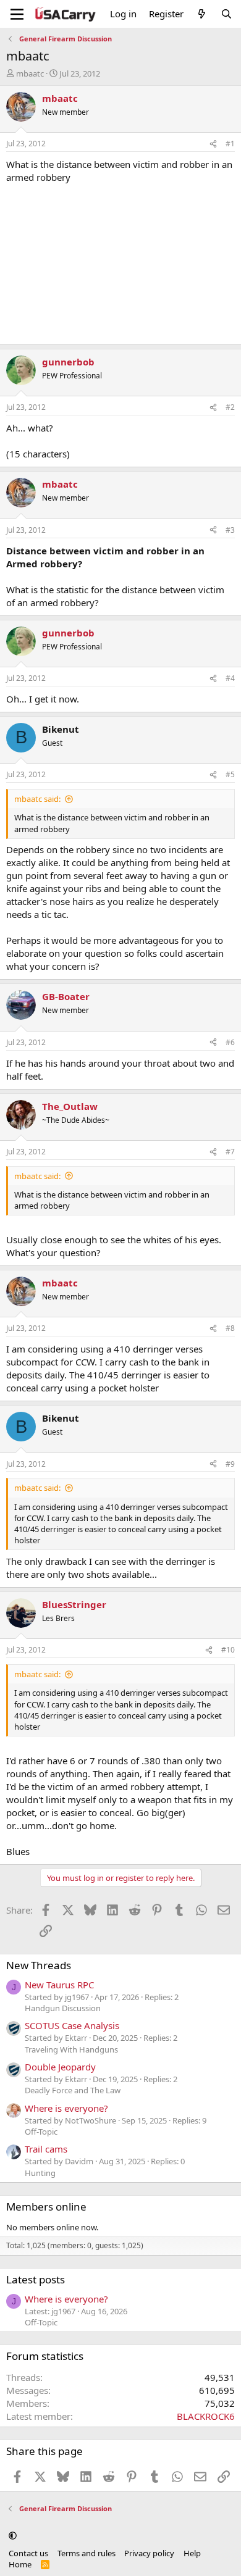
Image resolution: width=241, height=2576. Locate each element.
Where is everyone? (66, 2108)
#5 (230, 774)
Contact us (28, 2553)
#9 (230, 1464)
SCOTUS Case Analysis (72, 2025)
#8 (230, 1328)
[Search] (226, 14)
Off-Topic (41, 2132)
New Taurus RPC (59, 1985)
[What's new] (202, 14)
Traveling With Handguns (71, 2049)
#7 (230, 1152)
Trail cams (46, 2149)
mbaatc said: (37, 799)
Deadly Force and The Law (73, 2090)
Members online (46, 2207)
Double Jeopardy (60, 2067)
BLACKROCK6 (206, 2416)
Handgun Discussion (63, 2008)
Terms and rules (87, 2553)
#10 (228, 1650)
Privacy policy (149, 2553)
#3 (230, 530)
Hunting (40, 2173)
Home (20, 2564)
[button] (13, 2535)
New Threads (39, 1965)
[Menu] (17, 14)
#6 (230, 1042)
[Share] (213, 144)
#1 (230, 144)
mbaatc (30, 73)
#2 (230, 407)
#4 (230, 678)
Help (192, 2553)
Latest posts (36, 2279)
